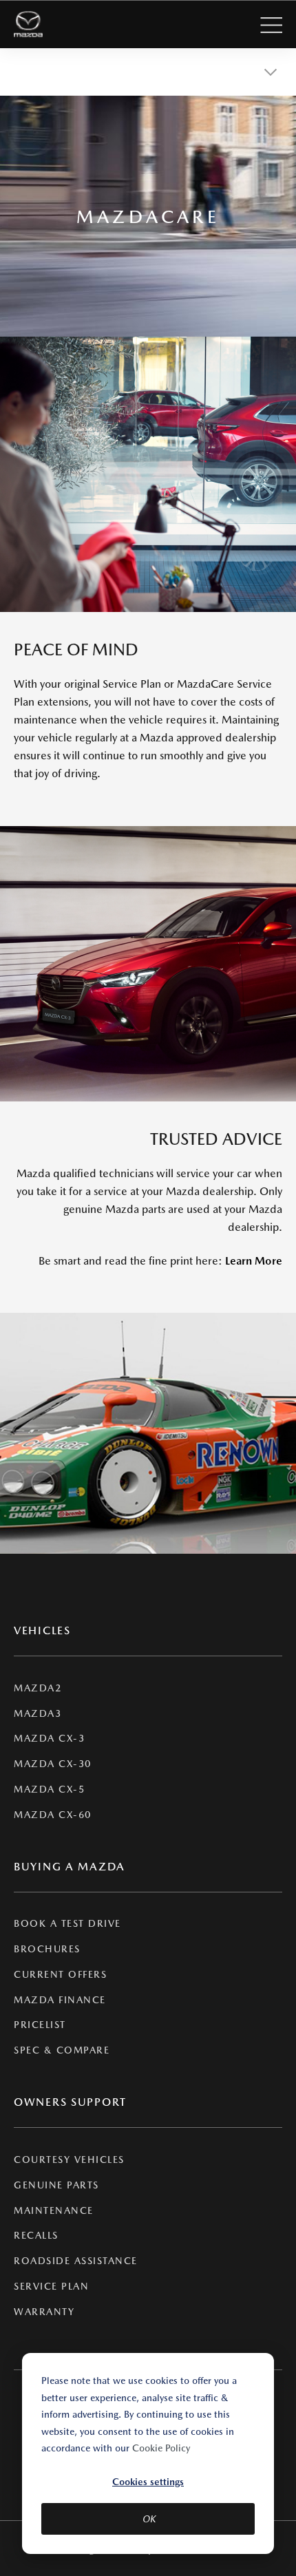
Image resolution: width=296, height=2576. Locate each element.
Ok (149, 2519)
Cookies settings (148, 2482)
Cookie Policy (161, 2448)
